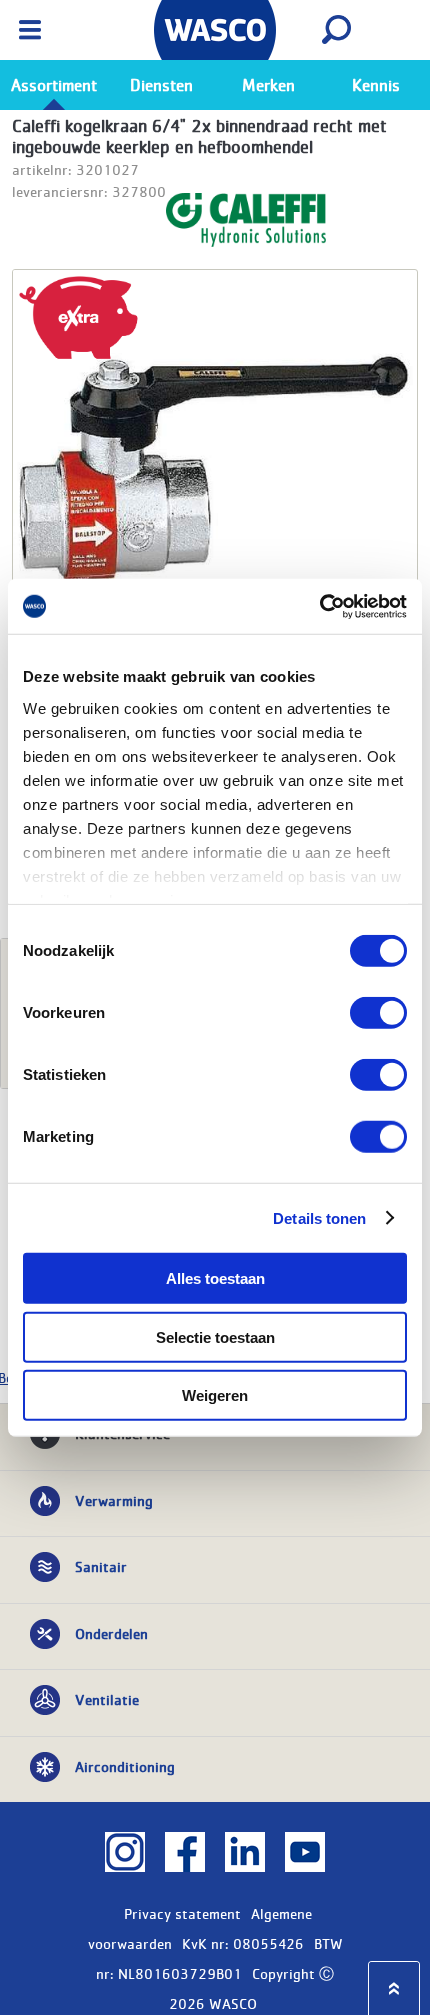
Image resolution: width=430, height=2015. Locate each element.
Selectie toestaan (215, 1336)
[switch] (378, 1013)
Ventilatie (107, 1699)
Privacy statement (182, 1913)
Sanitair (101, 1566)
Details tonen (319, 1217)
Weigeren (215, 1395)
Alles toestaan (215, 1278)
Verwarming (114, 1500)
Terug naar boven (394, 1988)
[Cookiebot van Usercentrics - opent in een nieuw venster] (319, 606)
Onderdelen (111, 1633)
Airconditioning (125, 1766)
